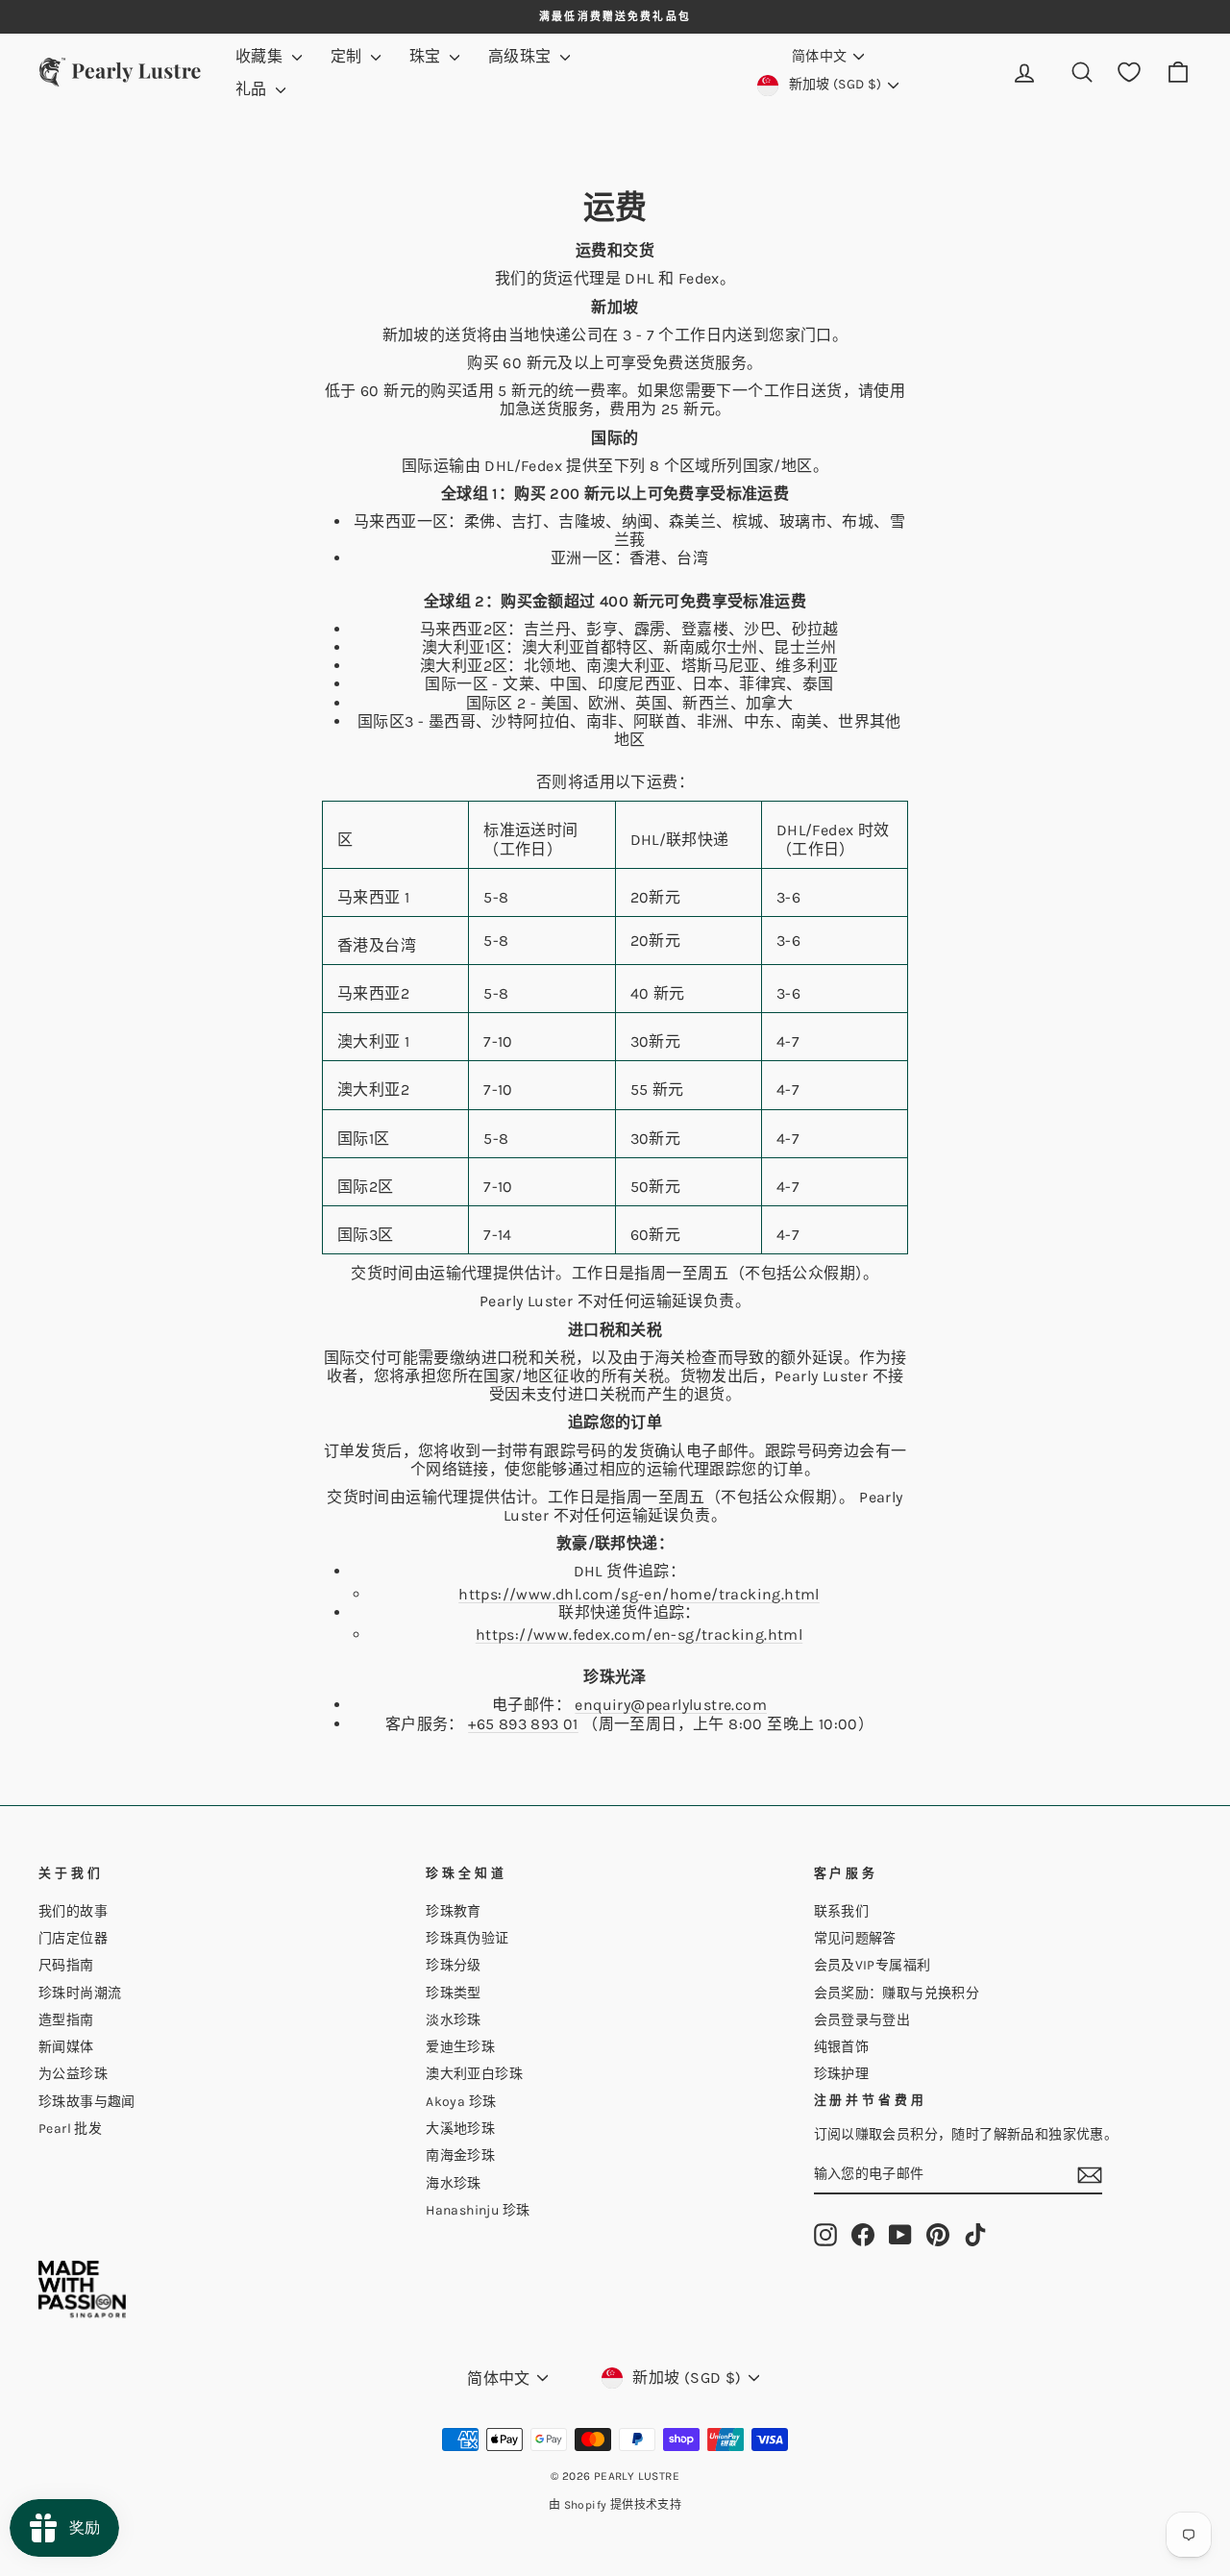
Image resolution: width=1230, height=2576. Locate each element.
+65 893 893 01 (523, 1724)
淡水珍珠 (454, 2020)
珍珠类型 (454, 1993)
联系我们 (842, 1911)
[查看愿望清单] (1129, 73)
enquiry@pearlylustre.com (671, 1705)
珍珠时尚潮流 (80, 1993)
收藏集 (261, 56)
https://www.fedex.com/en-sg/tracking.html (639, 1635)
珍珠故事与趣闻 (87, 2102)
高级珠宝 (522, 56)
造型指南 (66, 2020)
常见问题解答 (855, 1938)
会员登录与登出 (862, 2020)
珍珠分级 (454, 1965)
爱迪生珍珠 (460, 2047)
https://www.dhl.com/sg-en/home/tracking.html (639, 1594)
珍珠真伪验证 (467, 1938)
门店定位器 (73, 1938)
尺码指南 (66, 1965)
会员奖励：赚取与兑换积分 (897, 1993)
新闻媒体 (66, 2047)
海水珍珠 (454, 2183)
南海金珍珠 (460, 2155)
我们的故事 (73, 1911)
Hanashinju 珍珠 (478, 2210)
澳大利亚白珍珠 (474, 2074)
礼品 (253, 89)
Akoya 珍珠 (461, 2102)
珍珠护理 (842, 2074)
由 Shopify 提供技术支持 (615, 2505)
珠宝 (427, 56)
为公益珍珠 (73, 2074)
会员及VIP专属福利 (873, 1965)
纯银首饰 (842, 2047)
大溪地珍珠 (460, 2129)
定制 (348, 56)
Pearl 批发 (70, 2129)
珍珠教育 (454, 1911)
